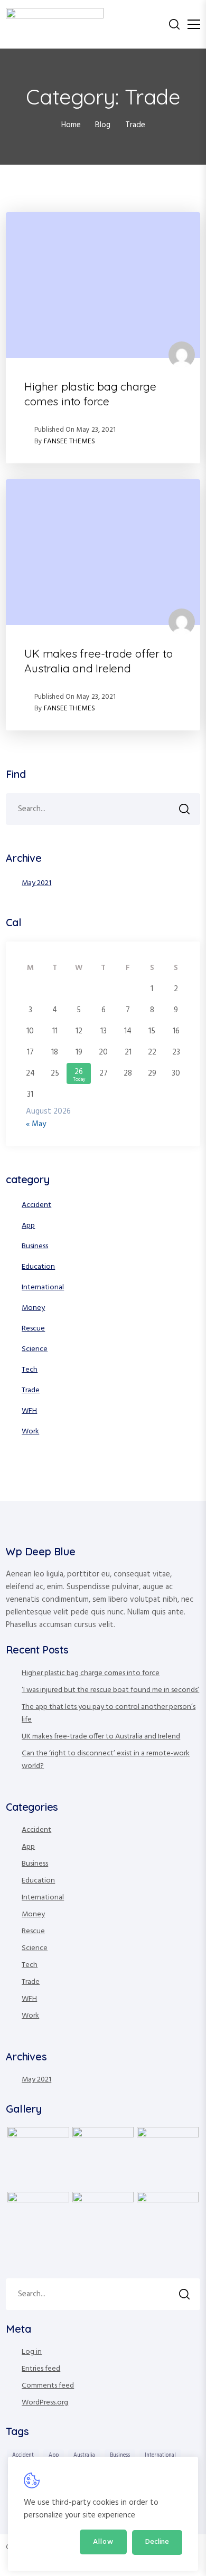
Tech (30, 1370)
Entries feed (41, 2369)
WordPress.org (45, 2403)
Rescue (33, 1329)
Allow (103, 2542)
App (28, 1226)
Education (38, 1267)
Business (35, 1246)
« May (36, 1124)
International (43, 1287)
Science (35, 1349)
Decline (157, 2542)
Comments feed (48, 2386)
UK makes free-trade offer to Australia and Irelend (98, 661)
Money (33, 1308)
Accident (36, 1205)
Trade (31, 1390)
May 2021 (36, 883)
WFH (29, 1411)
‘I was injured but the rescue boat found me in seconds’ (110, 1690)
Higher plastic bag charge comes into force (90, 394)
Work (30, 1432)
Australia (84, 2455)
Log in (32, 2352)
